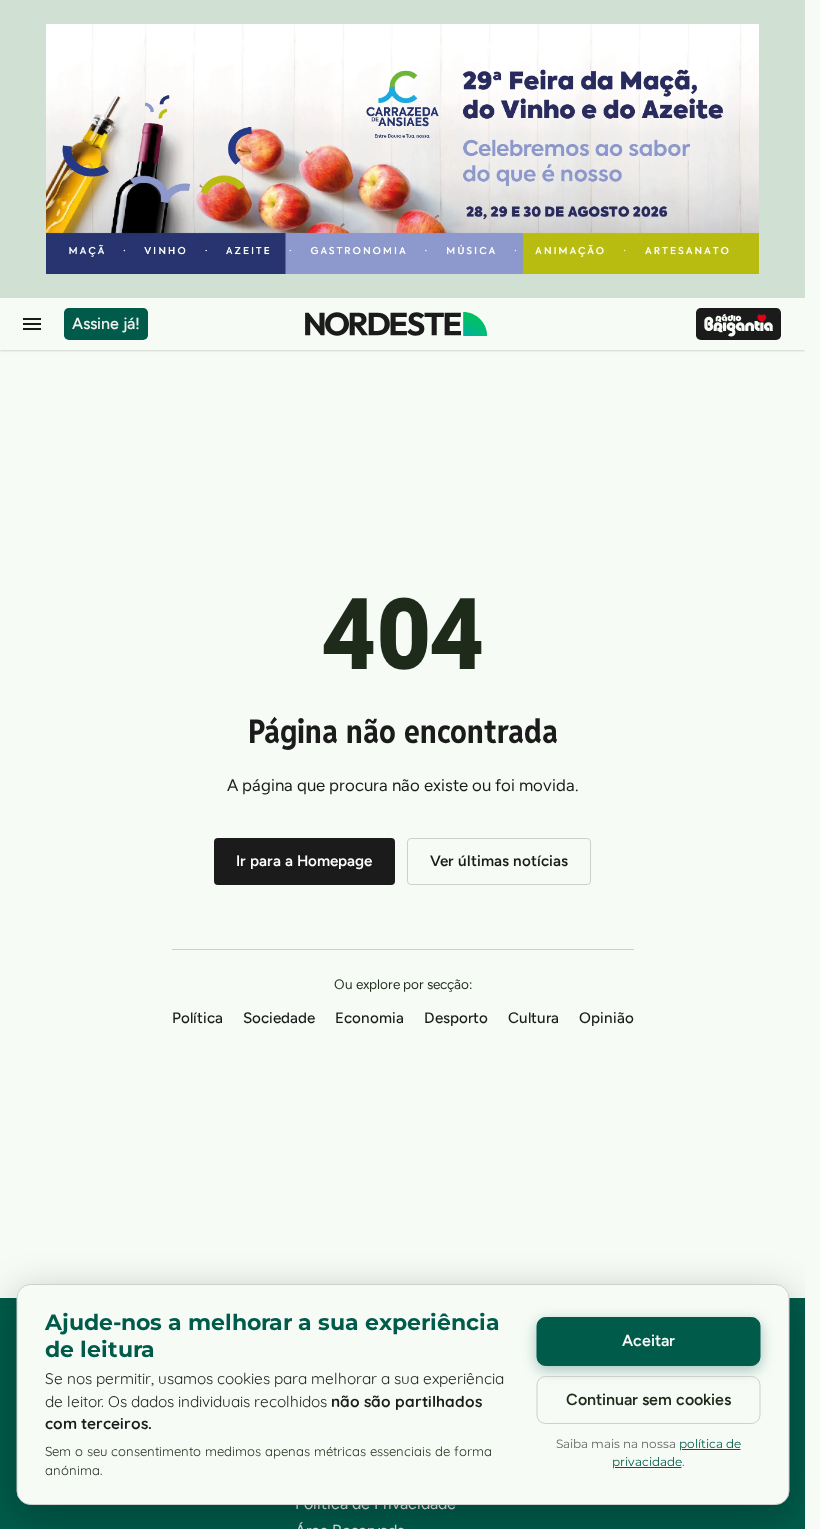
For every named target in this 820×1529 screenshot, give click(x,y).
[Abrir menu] (32, 324)
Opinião (606, 1018)
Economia (369, 1018)
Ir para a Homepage (304, 861)
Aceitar (648, 1340)
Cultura (533, 1018)
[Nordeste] (396, 324)
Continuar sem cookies (648, 1399)
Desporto (456, 1018)
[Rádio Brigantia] (738, 324)
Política (197, 1018)
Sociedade (279, 1018)
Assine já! (106, 323)
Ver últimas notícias (499, 861)
